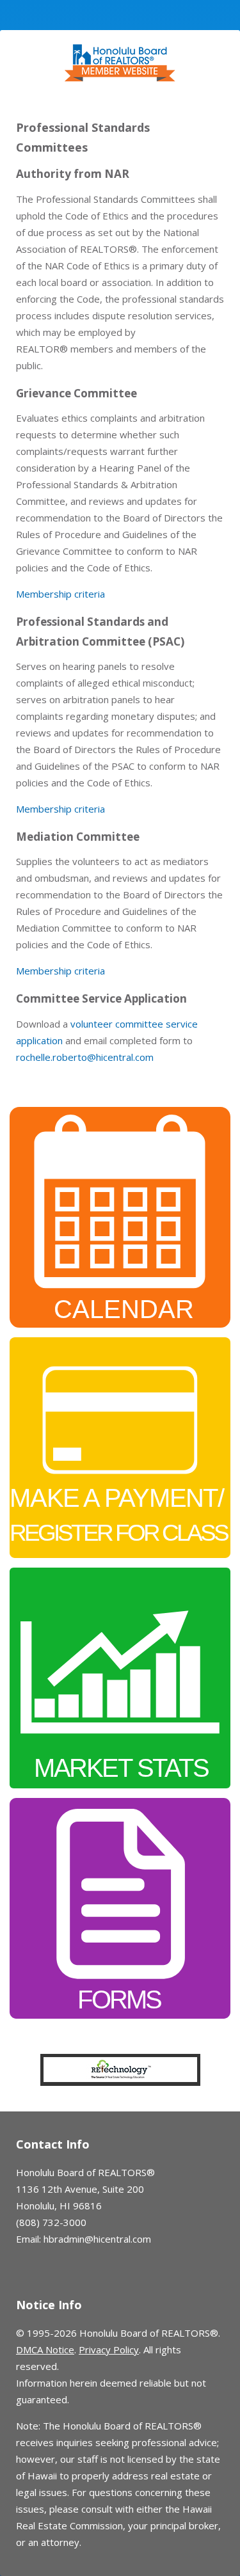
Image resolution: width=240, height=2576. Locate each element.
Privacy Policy (109, 2349)
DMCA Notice (45, 2349)
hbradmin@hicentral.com (97, 2239)
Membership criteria (60, 594)
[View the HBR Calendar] (120, 1216)
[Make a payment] (120, 1446)
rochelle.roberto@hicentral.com (85, 1057)
